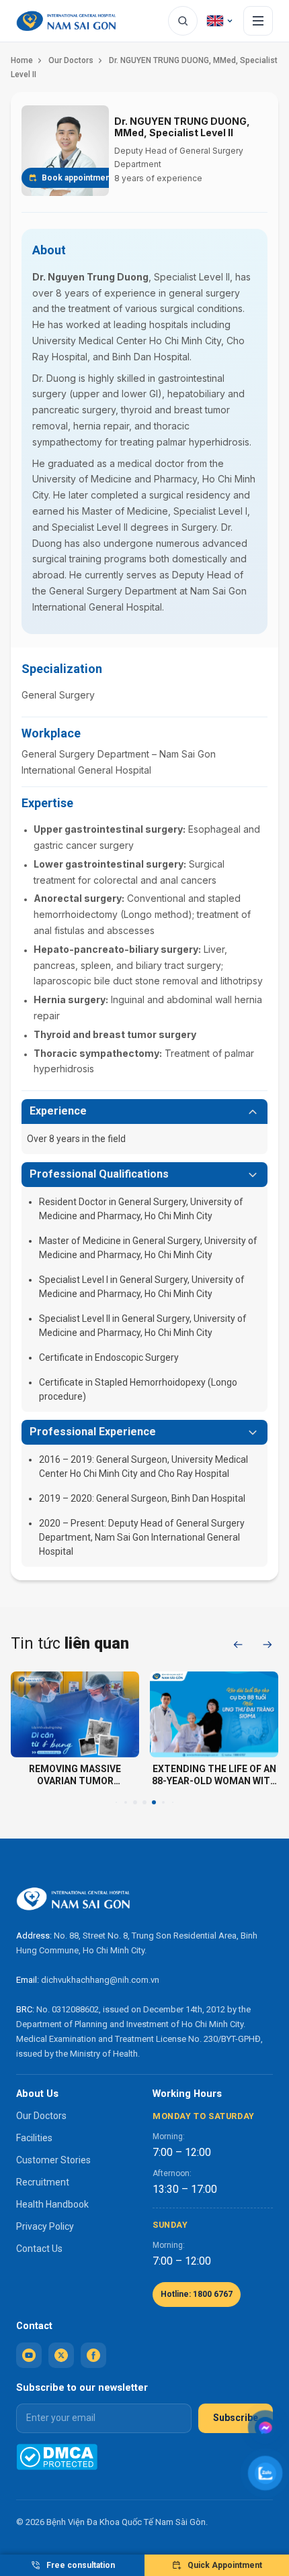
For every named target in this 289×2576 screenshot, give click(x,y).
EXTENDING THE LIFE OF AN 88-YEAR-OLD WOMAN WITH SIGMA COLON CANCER (214, 1775)
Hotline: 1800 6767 (197, 2294)
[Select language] (220, 21)
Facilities (34, 2138)
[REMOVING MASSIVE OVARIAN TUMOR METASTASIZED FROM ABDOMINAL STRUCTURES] (75, 1714)
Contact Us (39, 2249)
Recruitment (43, 2182)
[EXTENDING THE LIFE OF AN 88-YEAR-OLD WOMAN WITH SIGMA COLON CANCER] (214, 1714)
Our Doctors (71, 60)
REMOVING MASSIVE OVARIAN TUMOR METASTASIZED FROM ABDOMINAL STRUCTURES (75, 1775)
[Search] (183, 21)
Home (22, 60)
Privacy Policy (45, 2226)
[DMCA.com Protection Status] (57, 2457)
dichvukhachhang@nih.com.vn (100, 1980)
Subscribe (236, 2418)
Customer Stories (53, 2160)
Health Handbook (52, 2204)
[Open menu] (258, 21)
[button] (238, 1645)
